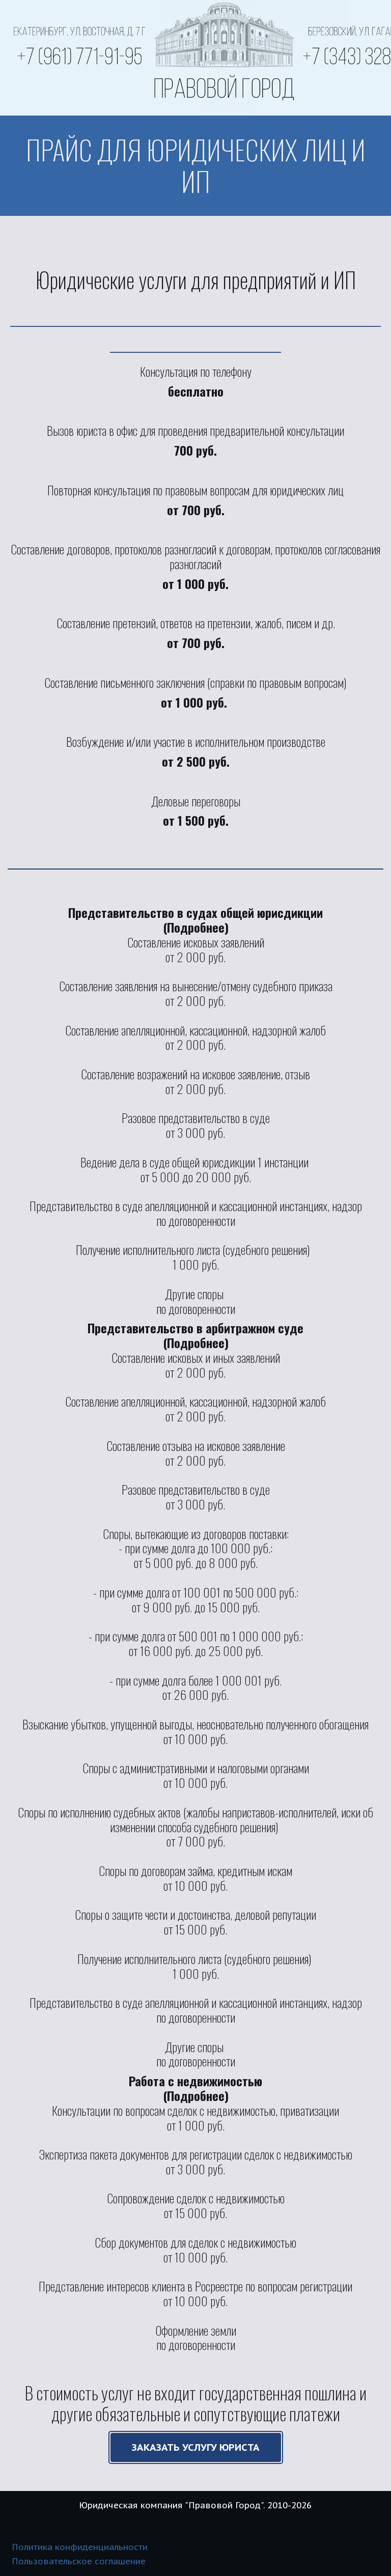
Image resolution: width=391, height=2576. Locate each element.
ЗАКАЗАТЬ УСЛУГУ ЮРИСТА (196, 2447)
